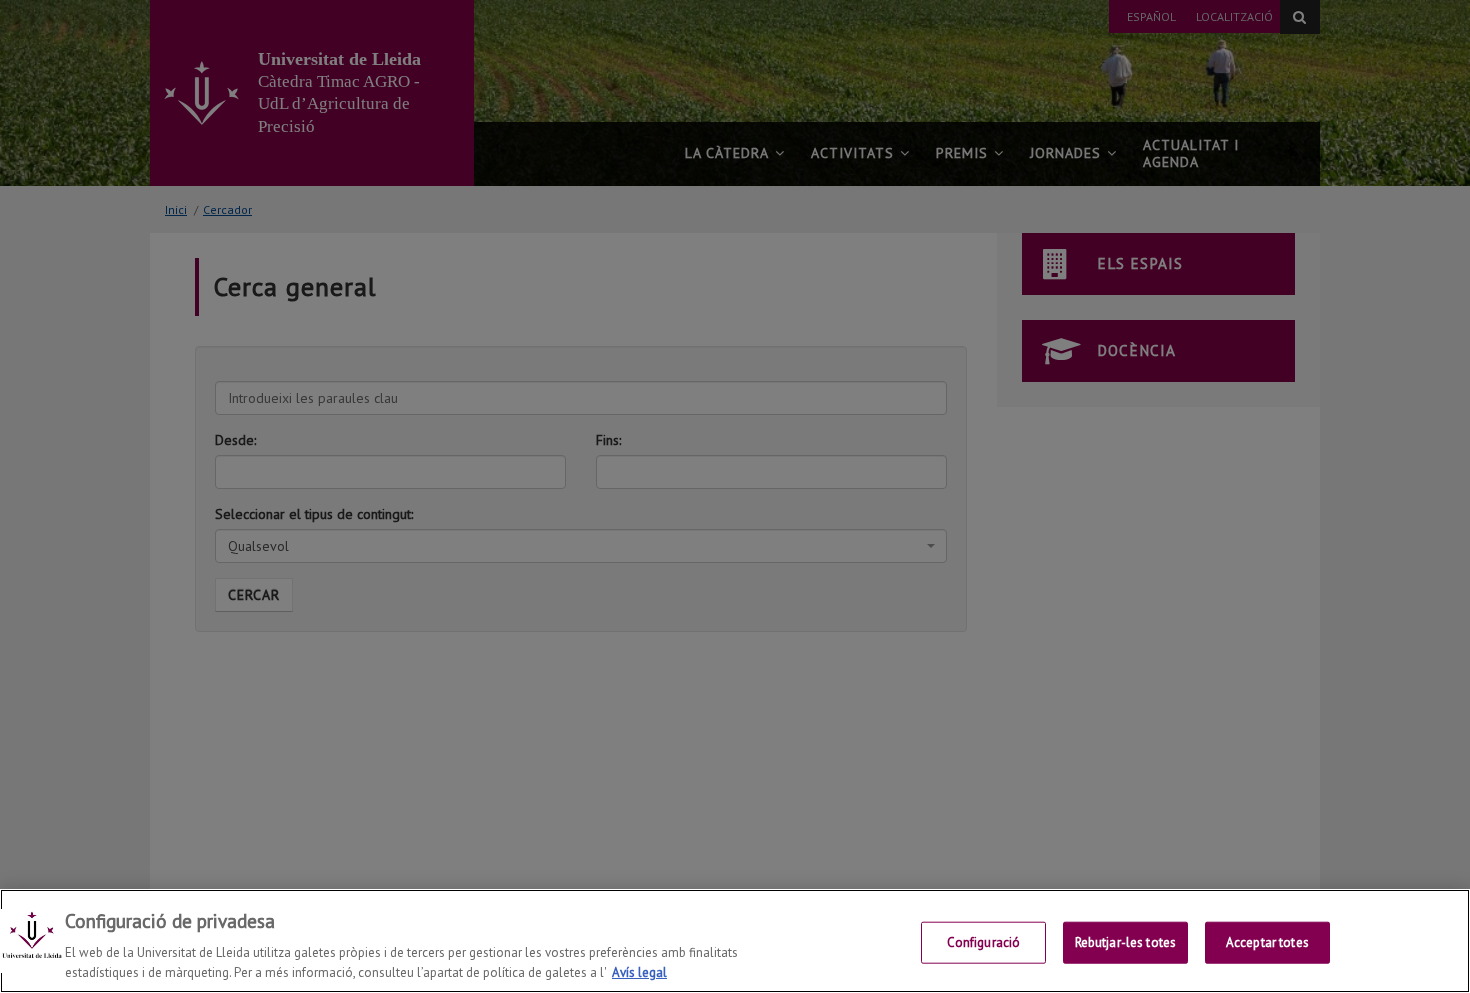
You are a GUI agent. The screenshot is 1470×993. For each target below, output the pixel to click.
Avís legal (639, 972)
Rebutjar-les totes (1125, 942)
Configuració (984, 942)
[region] (735, 941)
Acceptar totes (1267, 942)
